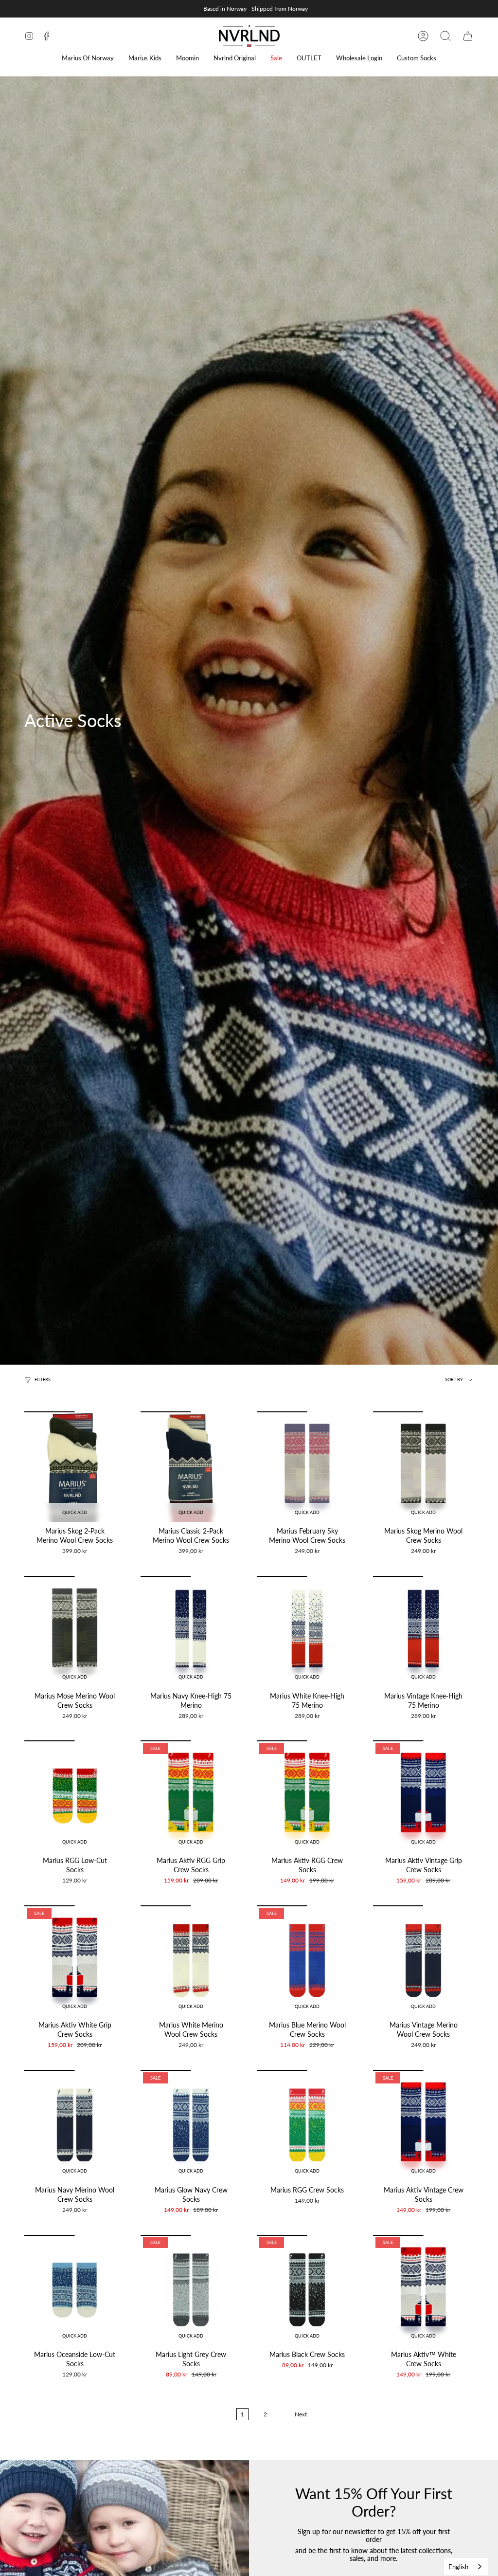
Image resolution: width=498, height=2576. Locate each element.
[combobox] (466, 2567)
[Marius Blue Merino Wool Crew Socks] (307, 1961)
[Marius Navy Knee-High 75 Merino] (191, 1631)
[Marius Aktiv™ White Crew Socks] (423, 2290)
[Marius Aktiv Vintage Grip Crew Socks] (423, 1796)
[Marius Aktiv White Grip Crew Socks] (75, 1961)
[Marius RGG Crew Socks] (307, 2125)
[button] (88, 58)
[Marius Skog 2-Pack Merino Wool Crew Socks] (75, 1467)
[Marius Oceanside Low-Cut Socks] (75, 2290)
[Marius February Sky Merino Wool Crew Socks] (307, 1467)
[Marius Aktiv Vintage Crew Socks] (423, 2125)
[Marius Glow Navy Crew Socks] (191, 2125)
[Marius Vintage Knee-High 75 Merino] (423, 1631)
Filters (43, 1380)
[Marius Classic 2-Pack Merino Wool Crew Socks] (191, 1467)
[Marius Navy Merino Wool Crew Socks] (75, 2125)
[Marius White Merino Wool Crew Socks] (191, 1961)
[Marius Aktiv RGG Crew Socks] (307, 1796)
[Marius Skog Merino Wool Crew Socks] (423, 1467)
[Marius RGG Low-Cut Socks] (75, 1796)
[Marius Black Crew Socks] (307, 2290)
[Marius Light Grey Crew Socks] (191, 2290)
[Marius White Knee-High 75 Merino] (307, 1631)
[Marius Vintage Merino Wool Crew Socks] (423, 1961)
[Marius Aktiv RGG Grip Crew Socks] (191, 1796)
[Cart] (468, 36)
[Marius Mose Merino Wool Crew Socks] (75, 1631)
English (458, 2567)
